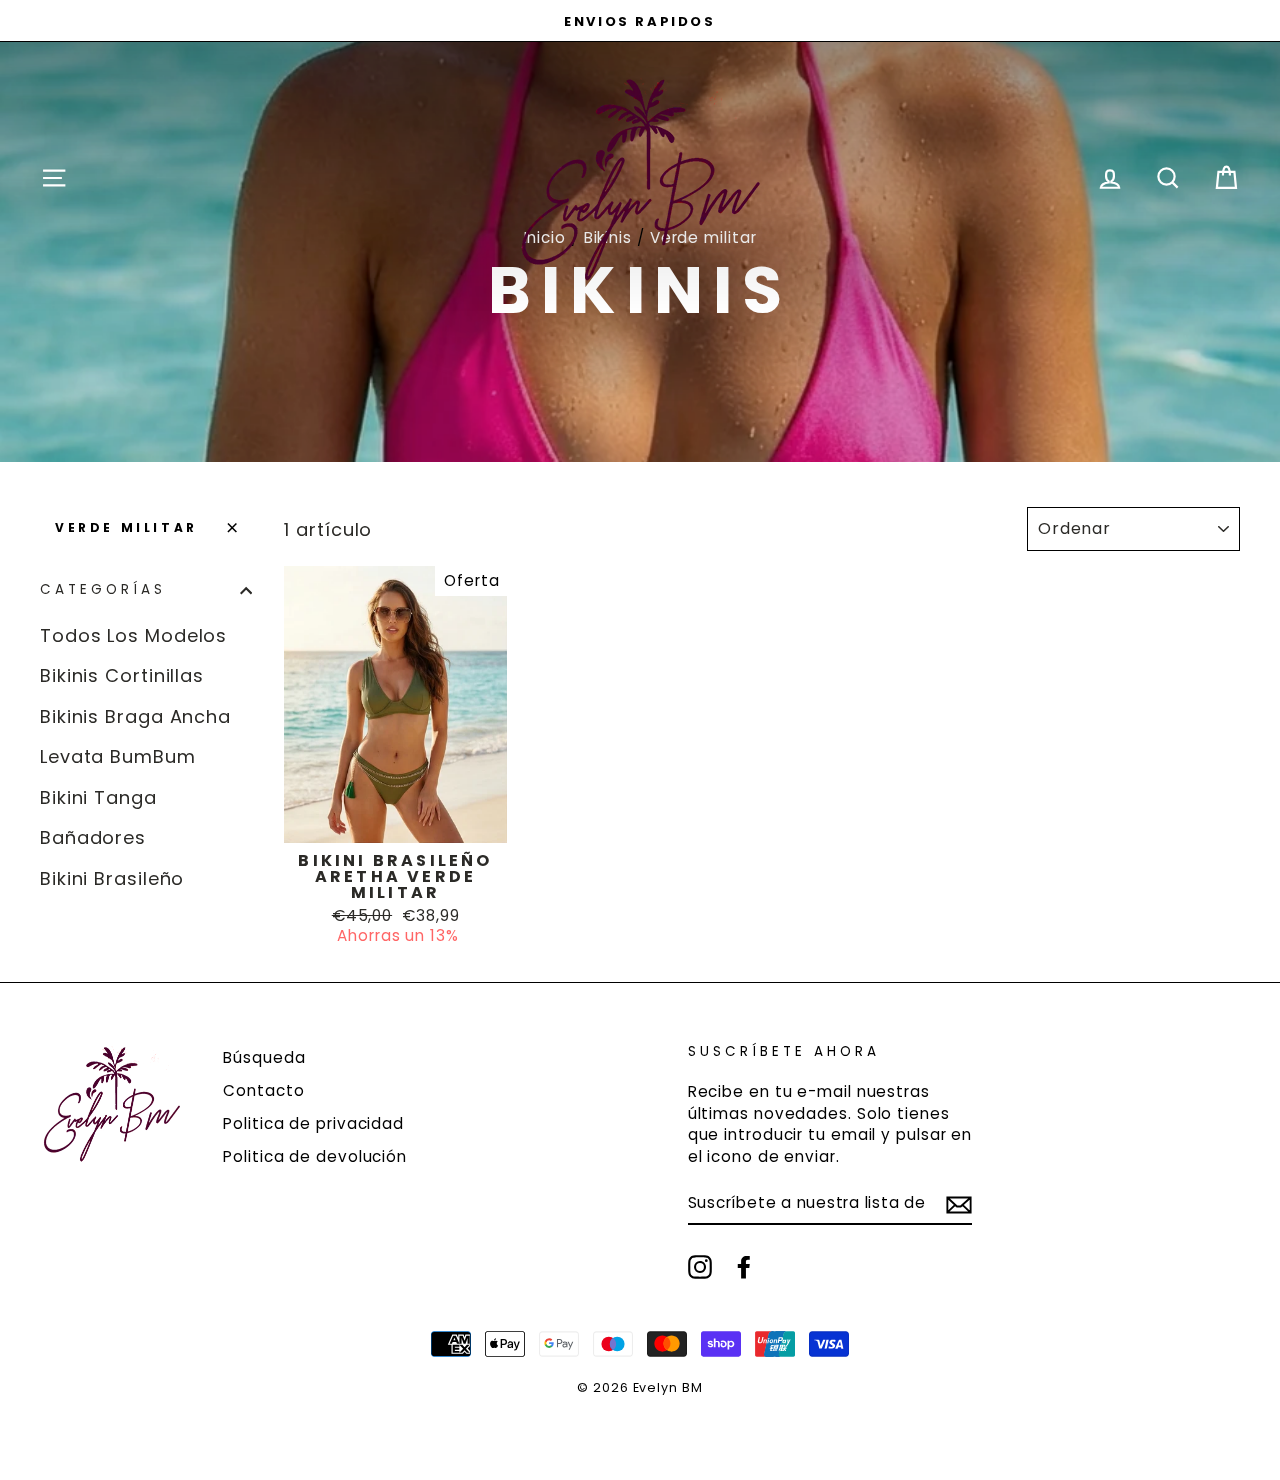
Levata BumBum (118, 756)
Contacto (263, 1090)
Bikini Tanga (98, 797)
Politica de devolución (315, 1156)
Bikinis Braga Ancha (135, 716)
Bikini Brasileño (112, 878)
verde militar (126, 527)
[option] (640, 20)
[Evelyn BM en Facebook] (744, 1267)
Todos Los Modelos (133, 635)
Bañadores (93, 837)
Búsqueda (264, 1057)
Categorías (103, 590)
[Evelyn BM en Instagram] (700, 1267)
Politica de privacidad (313, 1123)
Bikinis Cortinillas (122, 675)
